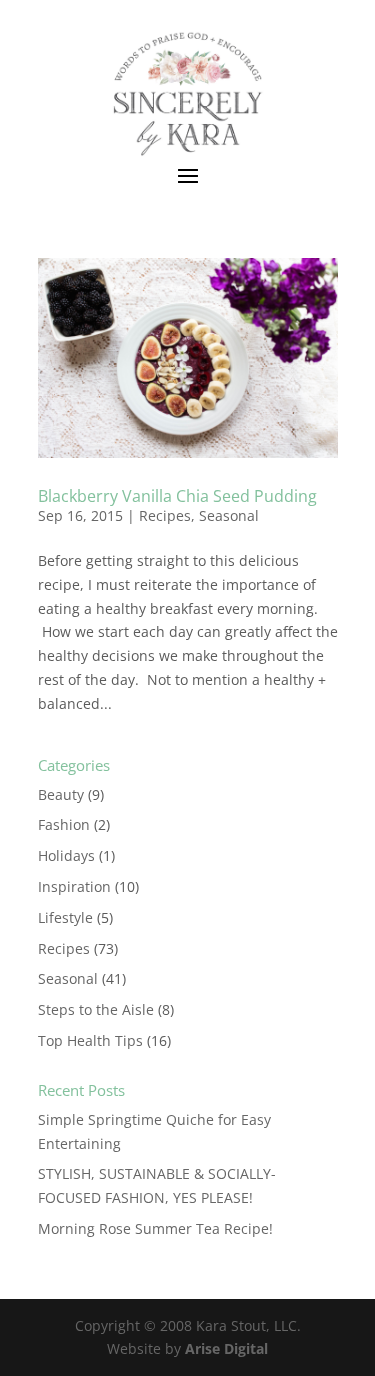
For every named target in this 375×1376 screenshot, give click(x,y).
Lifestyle (65, 917)
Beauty (61, 794)
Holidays (66, 855)
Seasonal (229, 515)
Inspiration (74, 886)
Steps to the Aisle (96, 1009)
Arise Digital (226, 1348)
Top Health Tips (90, 1040)
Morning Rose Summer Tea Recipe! (155, 1228)
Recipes (165, 515)
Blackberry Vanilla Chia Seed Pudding (177, 496)
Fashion (64, 824)
